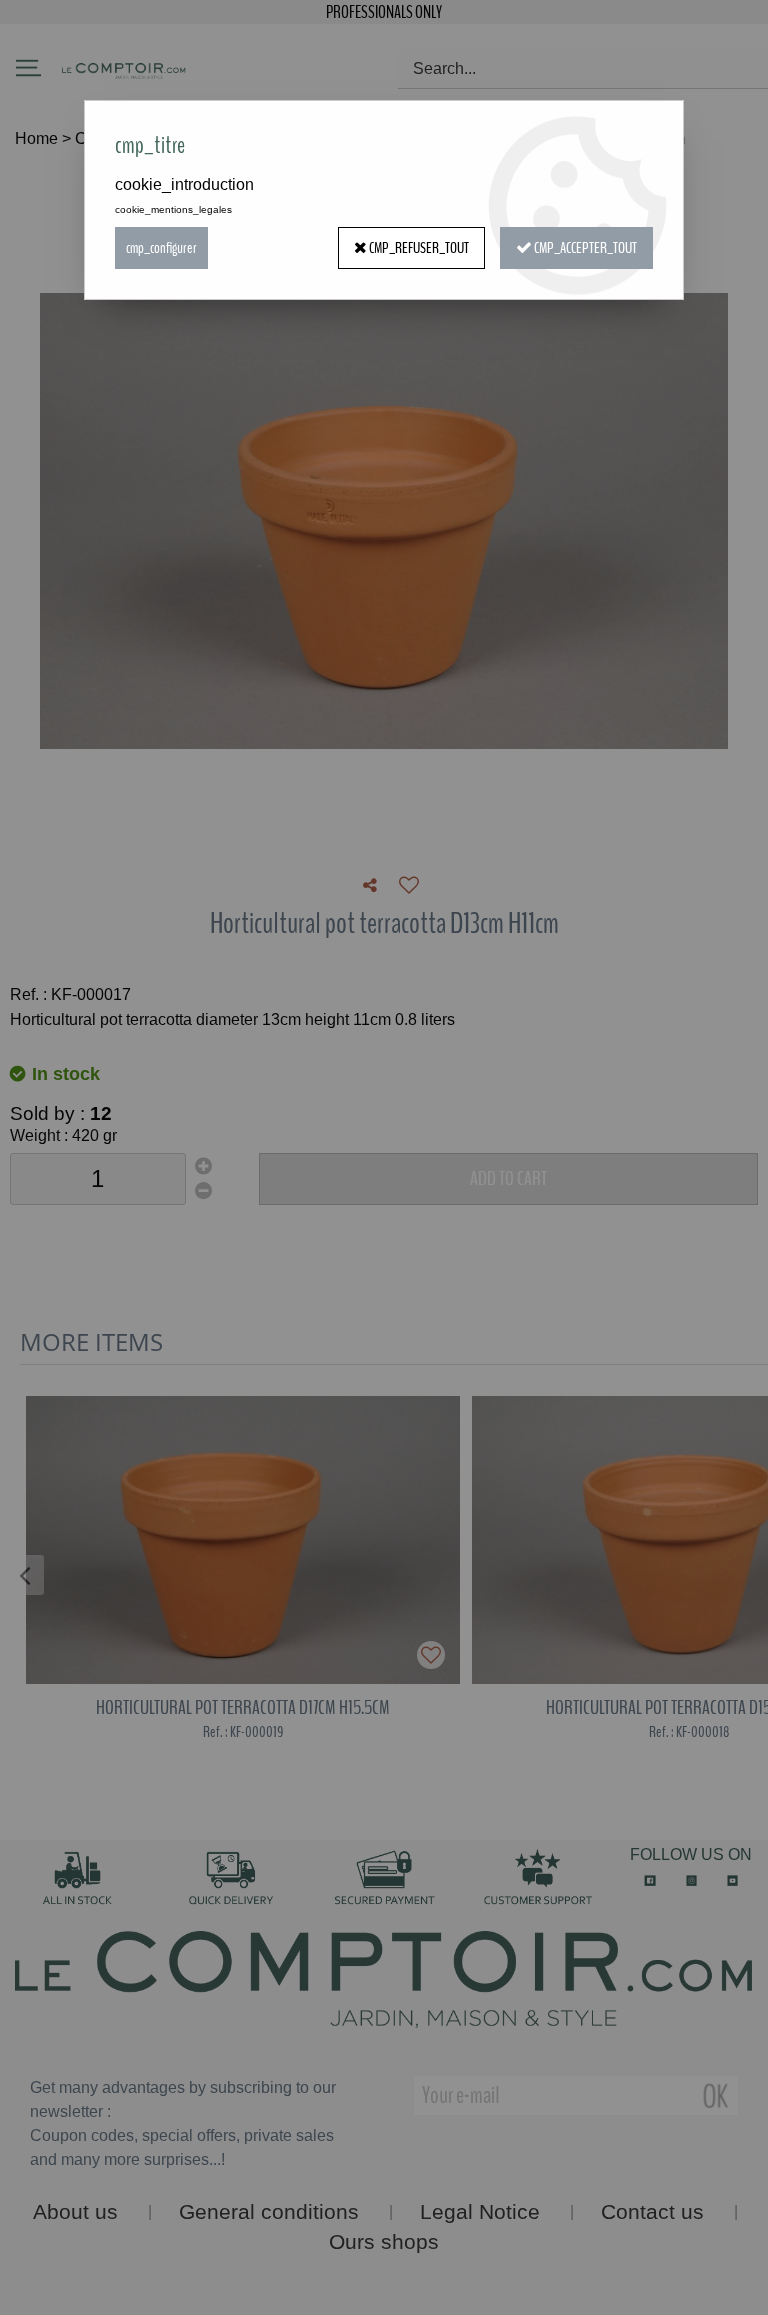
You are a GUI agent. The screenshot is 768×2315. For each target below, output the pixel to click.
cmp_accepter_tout (584, 248)
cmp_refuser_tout (418, 248)
